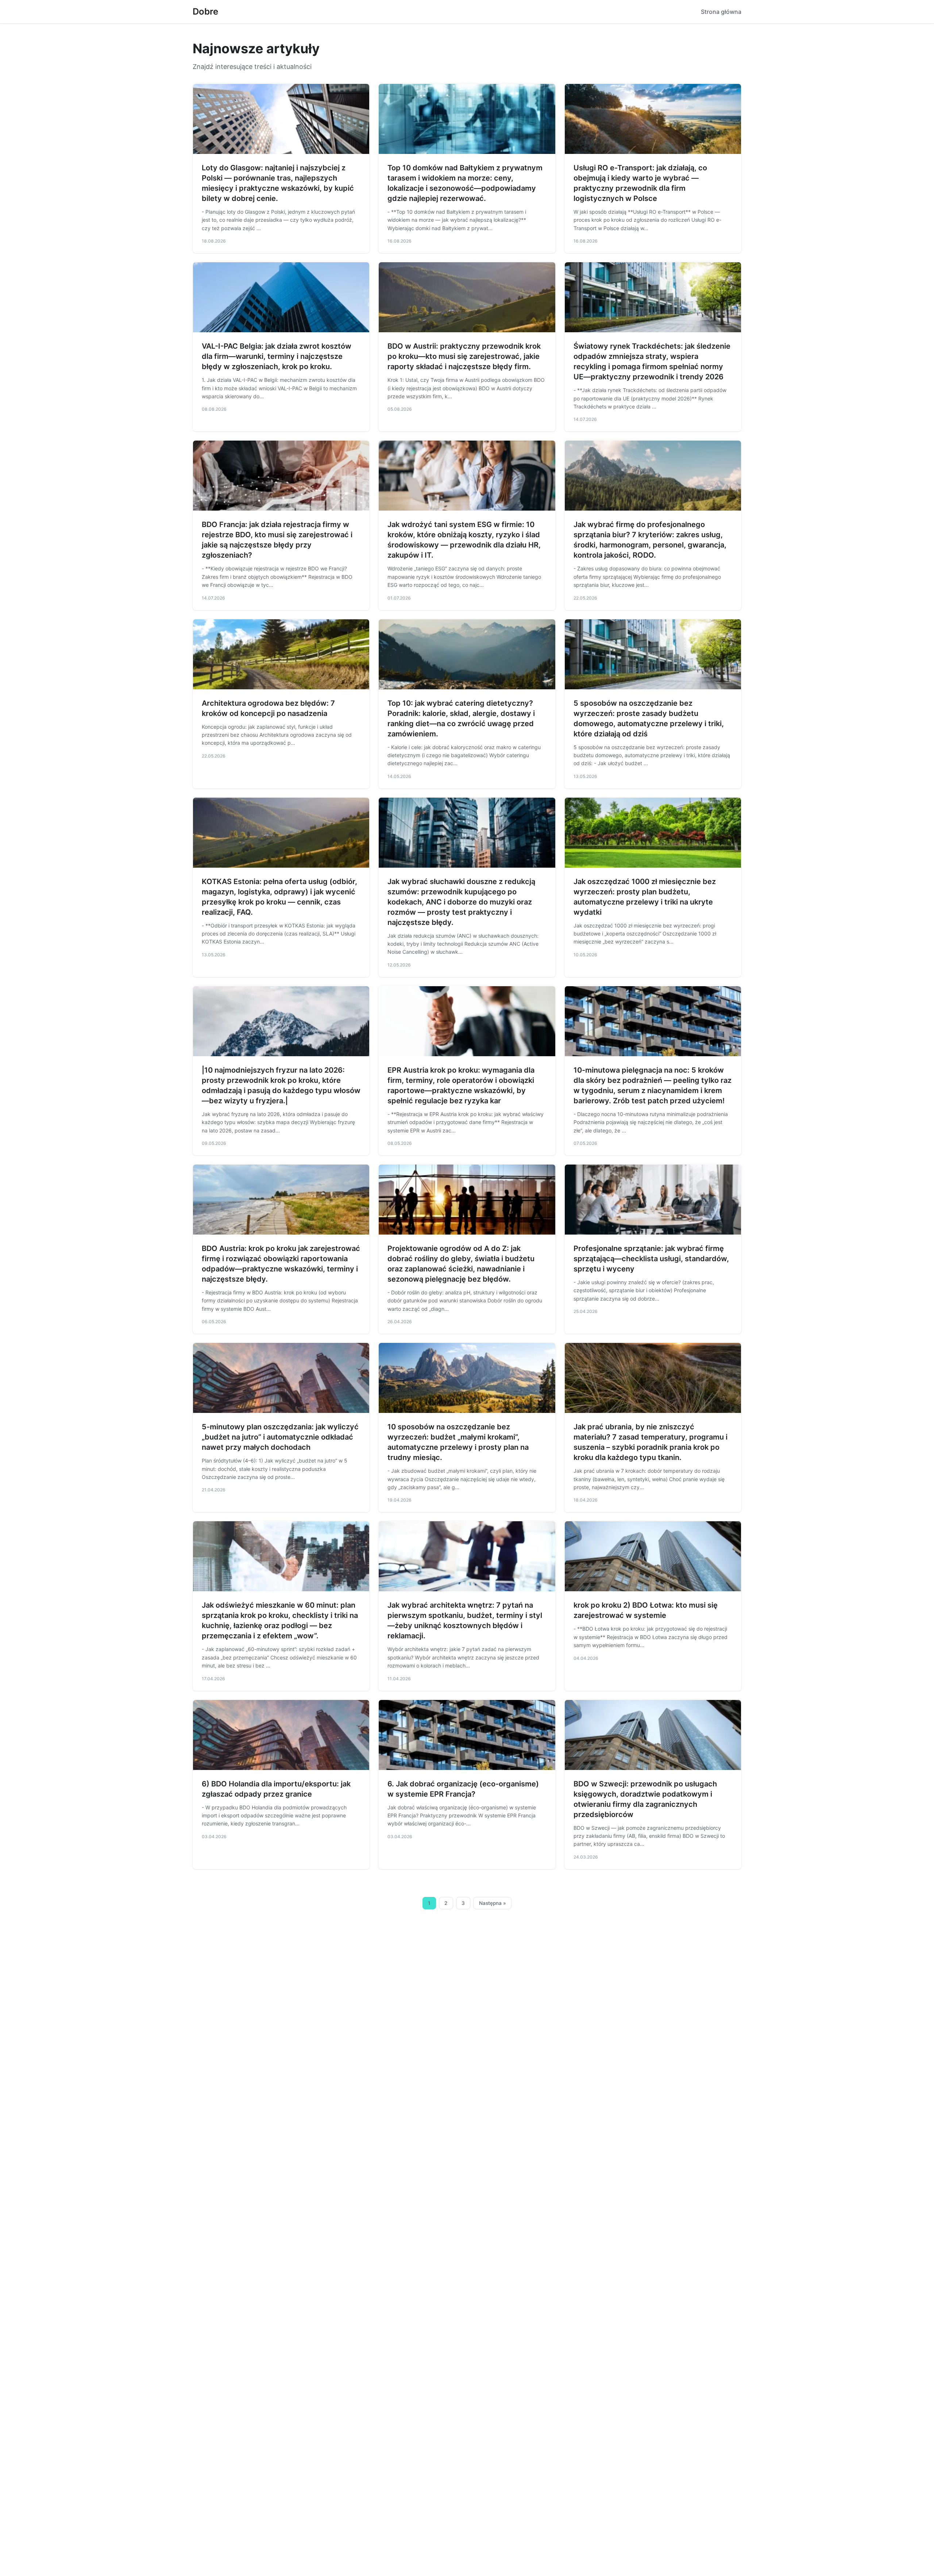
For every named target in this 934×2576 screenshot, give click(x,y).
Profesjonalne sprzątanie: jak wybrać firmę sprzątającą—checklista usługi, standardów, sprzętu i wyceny (651, 1259)
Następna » (493, 1903)
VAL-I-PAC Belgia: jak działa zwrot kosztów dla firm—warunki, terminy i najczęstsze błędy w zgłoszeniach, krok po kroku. (277, 356)
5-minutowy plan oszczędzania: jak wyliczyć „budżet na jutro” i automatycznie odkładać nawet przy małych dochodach (280, 1437)
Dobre (205, 11)
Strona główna (721, 12)
